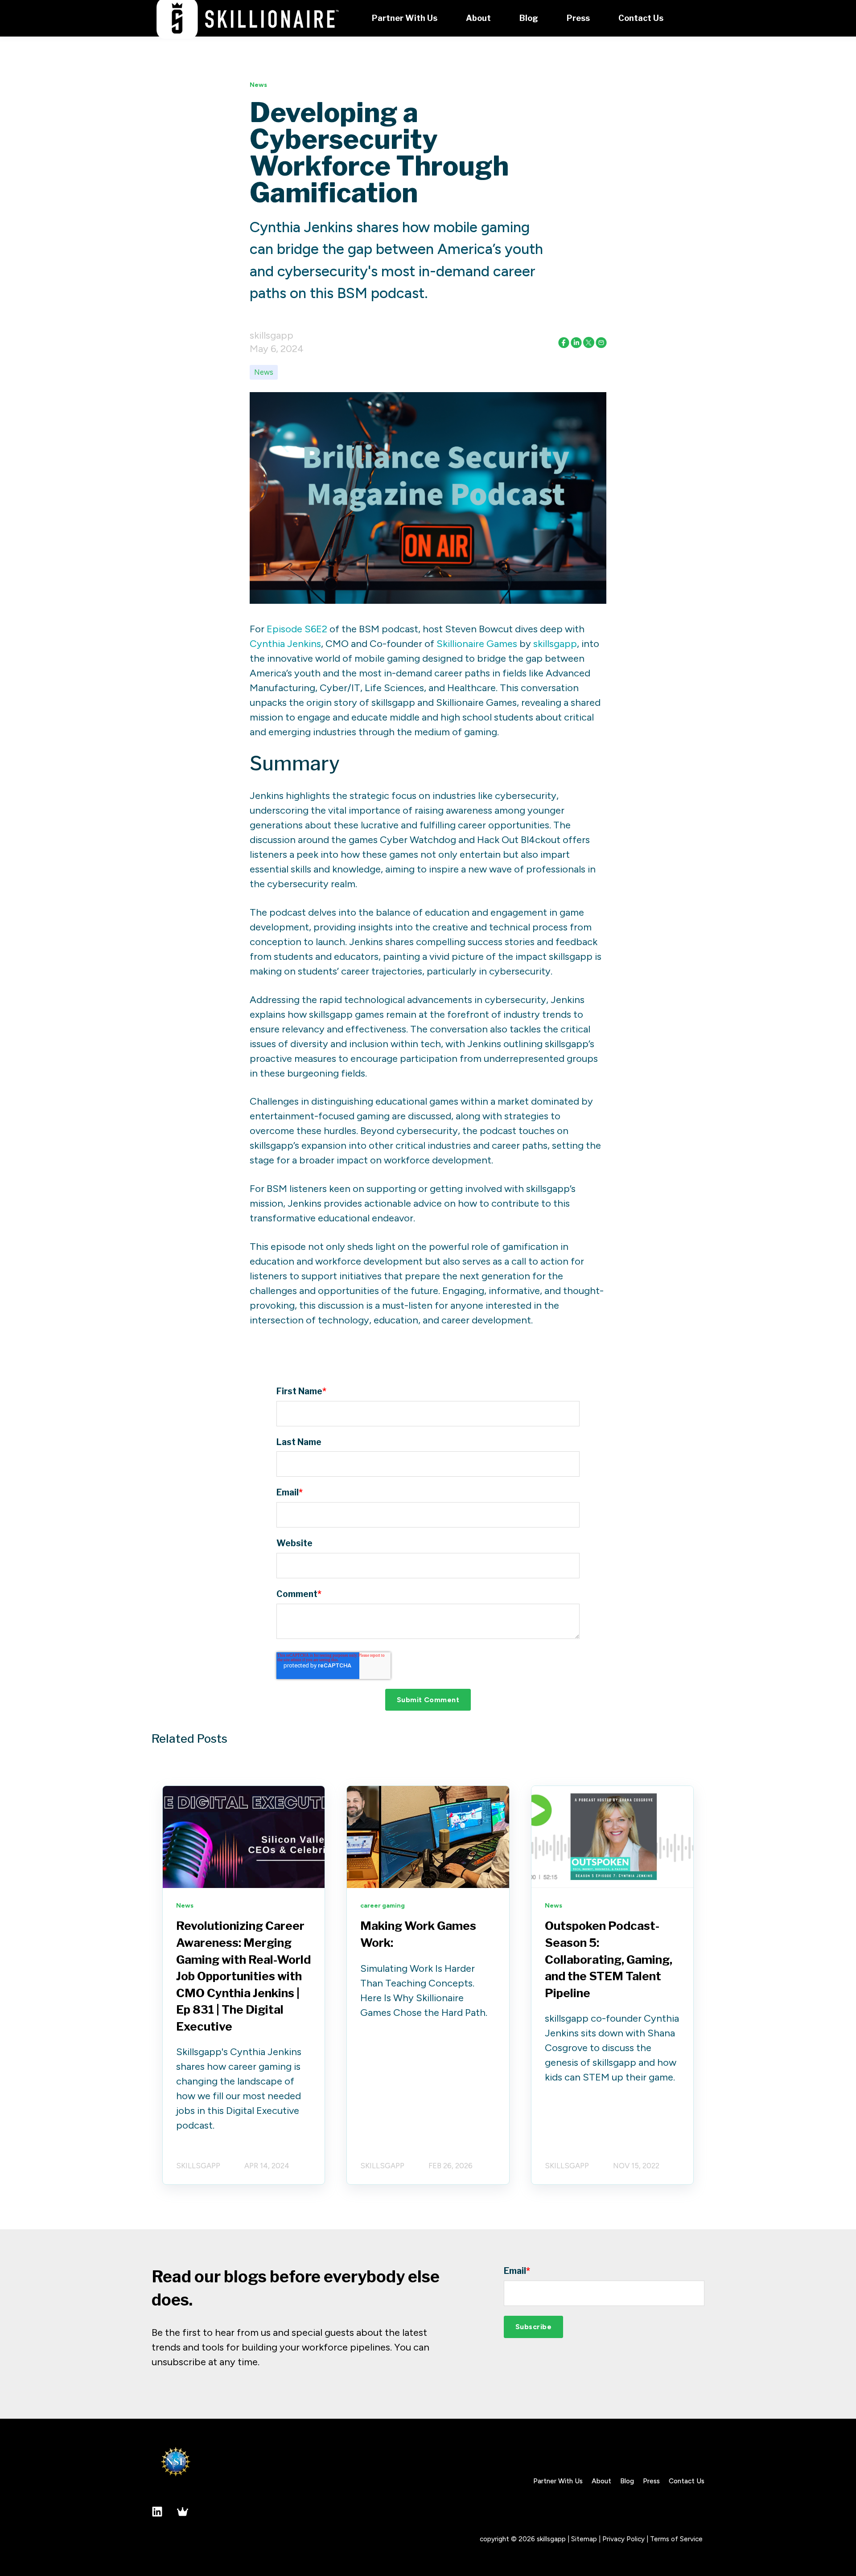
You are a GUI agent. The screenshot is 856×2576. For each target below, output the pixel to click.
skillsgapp (272, 335)
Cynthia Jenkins (285, 644)
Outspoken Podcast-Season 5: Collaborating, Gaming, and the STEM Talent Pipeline (609, 1959)
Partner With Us (558, 2481)
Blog (627, 2481)
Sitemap (584, 2539)
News (264, 372)
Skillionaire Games (477, 644)
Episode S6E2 (297, 629)
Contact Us (687, 2481)
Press (651, 2481)
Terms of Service (676, 2539)
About (601, 2481)
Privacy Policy (623, 2539)
